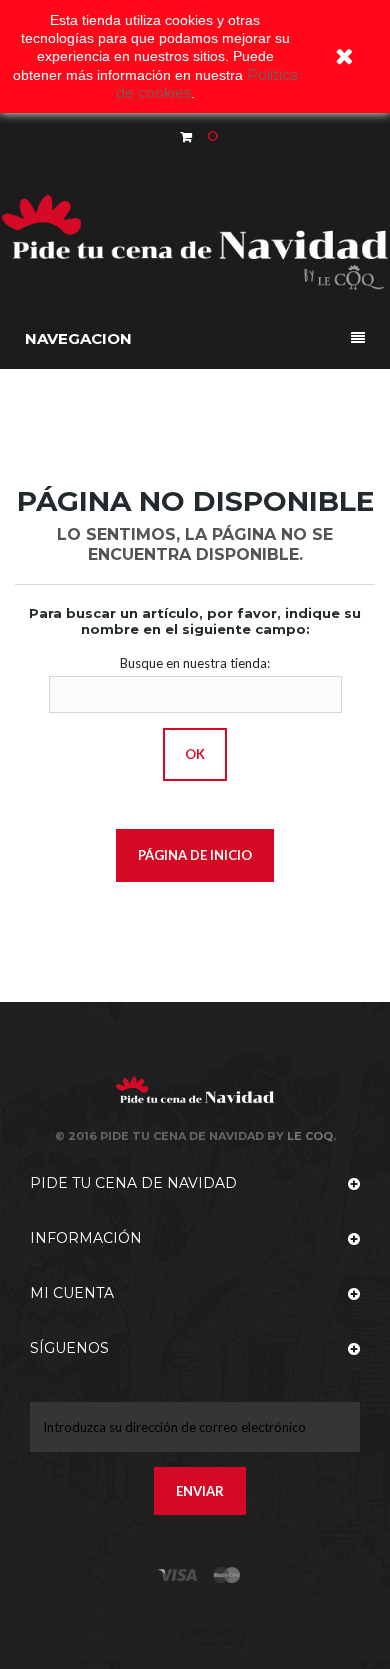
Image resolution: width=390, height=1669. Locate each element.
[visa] (178, 1575)
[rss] (227, 1575)
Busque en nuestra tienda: (195, 663)
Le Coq (310, 1136)
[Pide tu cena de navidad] (195, 239)
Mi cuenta (72, 1293)
